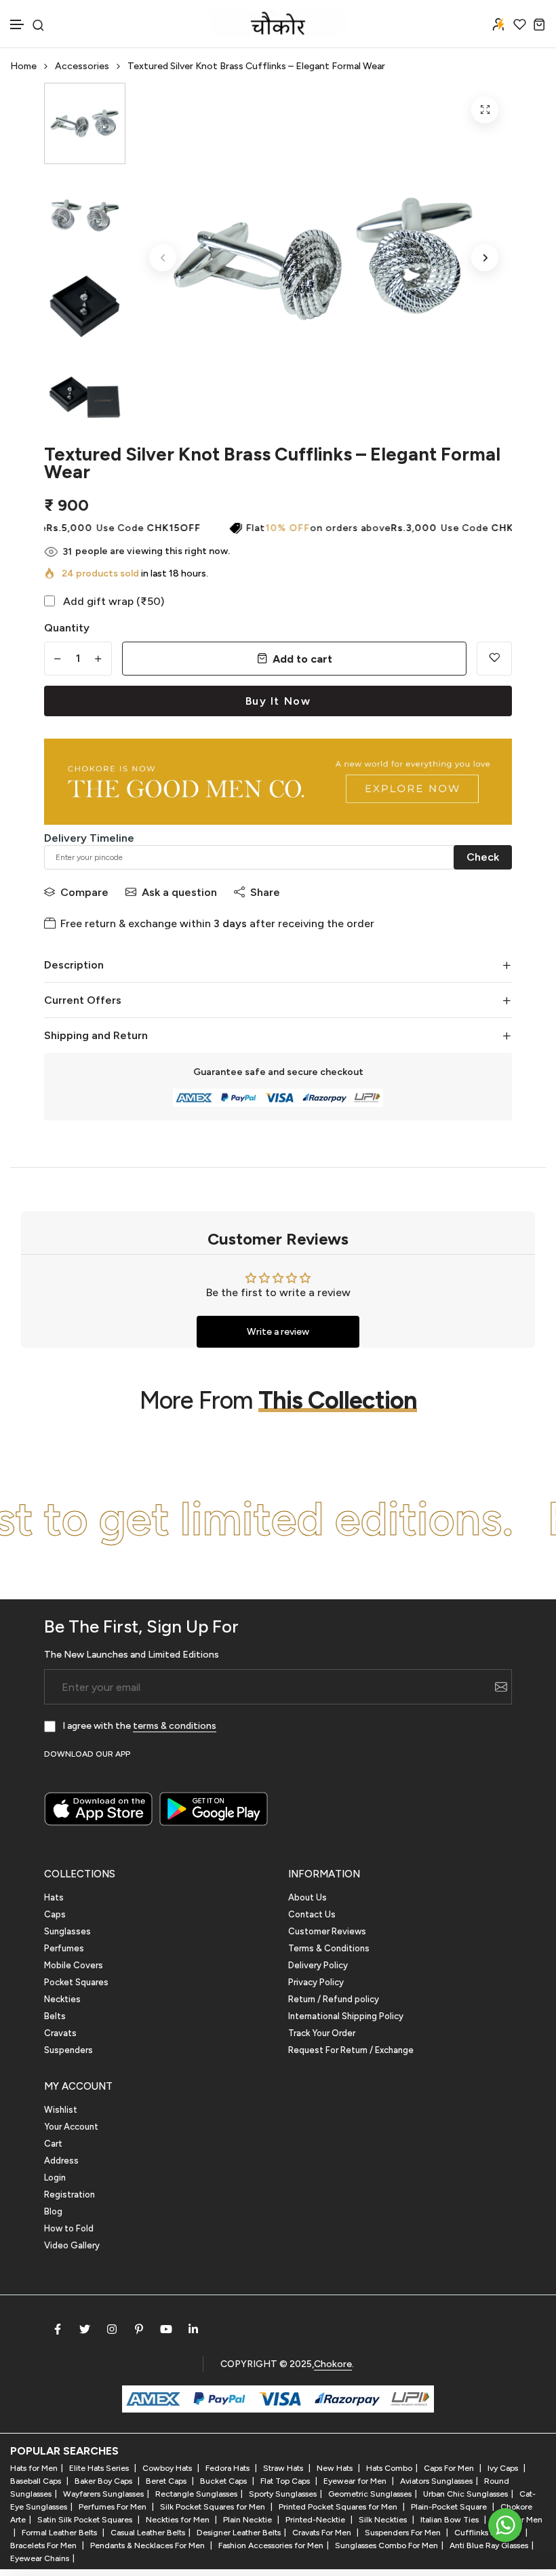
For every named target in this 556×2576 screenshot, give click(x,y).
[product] (485, 110)
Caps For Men (450, 2468)
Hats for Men (34, 2468)
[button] (18, 25)
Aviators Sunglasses (436, 2481)
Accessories (82, 66)
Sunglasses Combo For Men (386, 2545)
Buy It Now (278, 701)
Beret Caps (167, 2481)
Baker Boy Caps (104, 2481)
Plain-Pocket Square (450, 2507)
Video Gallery (72, 2245)
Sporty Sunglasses (283, 2494)
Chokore (333, 2364)
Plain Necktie (249, 2520)
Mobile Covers (74, 1965)
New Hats (336, 2468)
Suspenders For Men (404, 2533)
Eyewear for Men (356, 2481)
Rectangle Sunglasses (196, 2494)
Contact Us (312, 1914)
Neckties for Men (179, 2520)
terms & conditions (175, 1726)
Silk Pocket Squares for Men (214, 2507)
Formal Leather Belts (60, 2533)
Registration (69, 2194)
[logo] (278, 24)
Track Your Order (322, 2033)
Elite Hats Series (100, 2468)
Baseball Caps (37, 2481)
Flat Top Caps (286, 2481)
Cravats (60, 2033)
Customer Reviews (327, 1931)
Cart (53, 2144)
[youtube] (166, 2329)
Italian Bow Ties (451, 2520)
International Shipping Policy (346, 2016)
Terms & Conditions (329, 1948)
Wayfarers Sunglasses (103, 2494)
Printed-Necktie (316, 2520)
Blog (53, 2211)
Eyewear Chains (40, 2558)
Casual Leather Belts (148, 2533)
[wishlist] (520, 24)
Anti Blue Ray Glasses (489, 2545)
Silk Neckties (384, 2520)
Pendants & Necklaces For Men (148, 2545)
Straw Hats (284, 2468)
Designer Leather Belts (239, 2533)
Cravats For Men (323, 2533)
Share (265, 892)
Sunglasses (67, 1931)
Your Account (71, 2127)
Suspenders (68, 2050)
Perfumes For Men (114, 2507)
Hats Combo (389, 2468)
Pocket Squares (76, 1982)
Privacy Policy (316, 1982)
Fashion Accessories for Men (271, 2545)
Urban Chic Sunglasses (465, 2494)
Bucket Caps (224, 2481)
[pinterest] (139, 2329)
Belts (55, 2016)
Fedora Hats (229, 2468)
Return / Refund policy (334, 1999)
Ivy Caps (504, 2468)
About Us (307, 1897)
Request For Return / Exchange (351, 2050)
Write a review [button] (278, 1332)
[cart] (539, 24)
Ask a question (179, 892)
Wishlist (61, 2110)
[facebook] (58, 2329)
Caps (55, 1914)
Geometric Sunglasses (370, 2494)
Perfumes (64, 1948)
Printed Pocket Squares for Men (339, 2507)
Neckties (62, 1999)
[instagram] (112, 2329)
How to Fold (69, 2228)
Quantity (67, 628)
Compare (84, 892)
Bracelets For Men (44, 2545)
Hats (54, 1897)
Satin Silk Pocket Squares (86, 2520)
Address (61, 2161)
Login (55, 2178)
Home (23, 66)
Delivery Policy (318, 1965)
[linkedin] (193, 2329)
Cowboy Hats (168, 2468)
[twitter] (85, 2329)
